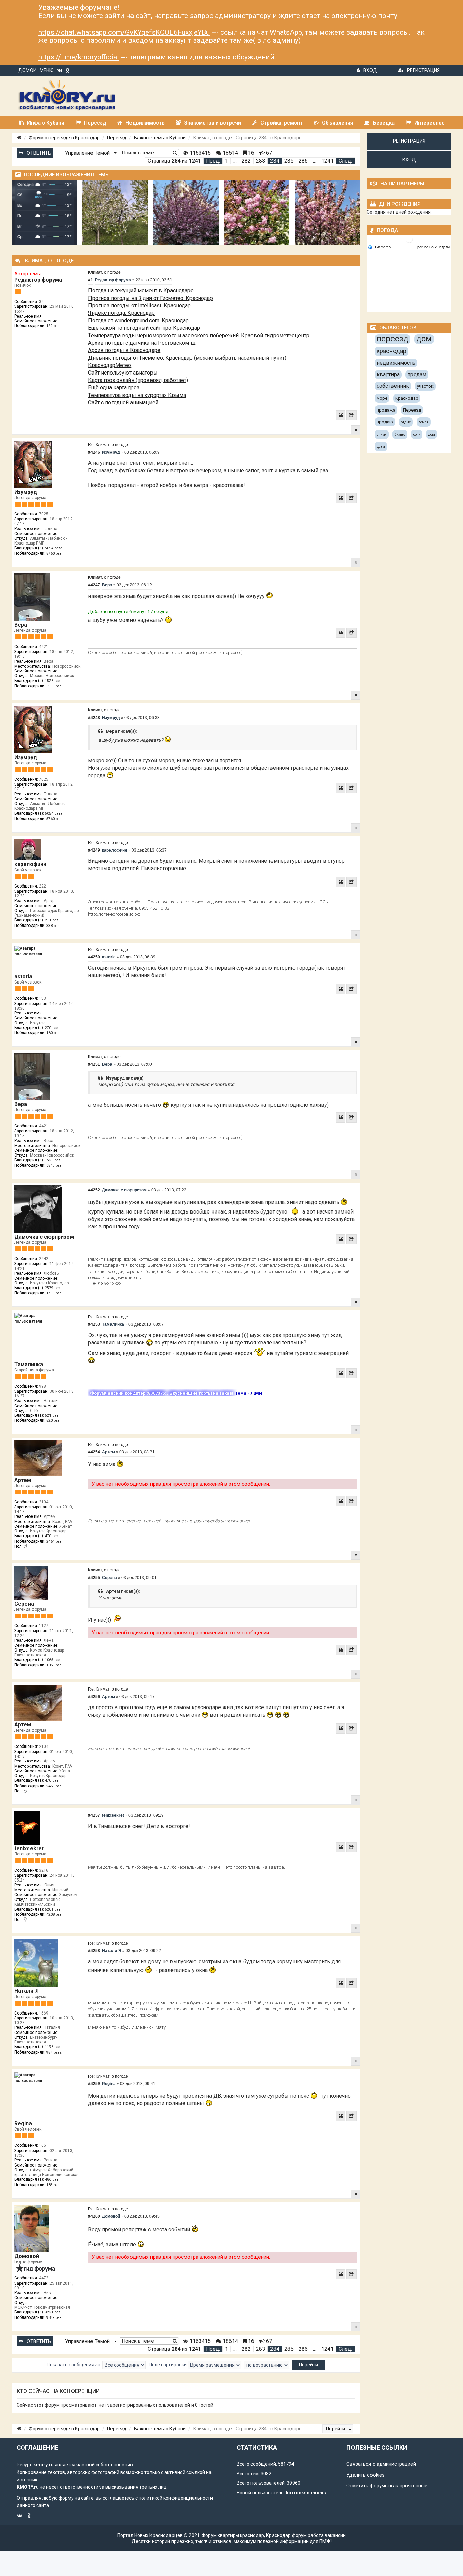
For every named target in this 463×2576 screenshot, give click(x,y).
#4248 (94, 718)
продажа (386, 410)
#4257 (94, 1815)
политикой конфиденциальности (176, 2498)
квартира (388, 374)
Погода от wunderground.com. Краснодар (138, 320)
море (382, 398)
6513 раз (54, 686)
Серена (24, 1604)
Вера (21, 625)
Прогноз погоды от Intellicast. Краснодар (139, 306)
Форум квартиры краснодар (233, 2535)
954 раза (54, 2052)
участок (425, 386)
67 (268, 153)
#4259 (94, 2084)
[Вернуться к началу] (356, 430)
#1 (90, 280)
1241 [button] (327, 161)
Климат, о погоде (104, 272)
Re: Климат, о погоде (108, 445)
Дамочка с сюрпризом (44, 1237)
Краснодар (407, 398)
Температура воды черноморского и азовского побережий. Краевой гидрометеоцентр (199, 335)
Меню (47, 70)
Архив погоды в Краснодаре (124, 350)
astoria (23, 977)
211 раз (52, 920)
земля (424, 422)
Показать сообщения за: (75, 2364)
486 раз (52, 2180)
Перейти (336, 2429)
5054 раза (54, 548)
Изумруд (26, 492)
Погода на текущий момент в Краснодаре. (141, 291)
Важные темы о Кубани (160, 138)
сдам (381, 447)
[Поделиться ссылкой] (351, 415)
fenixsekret (29, 1848)
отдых (406, 422)
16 (250, 153)
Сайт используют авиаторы (123, 373)
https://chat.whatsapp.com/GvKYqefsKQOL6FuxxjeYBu (124, 32)
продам (417, 374)
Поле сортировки (168, 2364)
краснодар (391, 351)
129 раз (53, 326)
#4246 (94, 452)
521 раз (52, 1416)
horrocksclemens (306, 2493)
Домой (27, 70)
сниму (382, 434)
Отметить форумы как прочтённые (387, 2486)
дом (424, 339)
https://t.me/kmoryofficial (79, 57)
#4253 (94, 1324)
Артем (23, 1480)
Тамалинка (29, 1364)
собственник (393, 386)
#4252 (94, 1190)
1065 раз (53, 1660)
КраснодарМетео (110, 365)
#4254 (94, 1452)
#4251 (94, 1064)
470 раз (52, 1536)
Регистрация (423, 70)
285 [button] (289, 161)
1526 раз (53, 681)
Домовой (27, 2256)
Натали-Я (26, 1991)
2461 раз (54, 1541)
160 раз (53, 1033)
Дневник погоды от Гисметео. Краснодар (140, 358)
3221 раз (53, 2312)
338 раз (53, 926)
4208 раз (54, 1915)
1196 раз (53, 2047)
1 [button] (227, 161)
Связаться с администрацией (381, 2464)
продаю (385, 422)
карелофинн (30, 864)
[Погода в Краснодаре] (409, 239)
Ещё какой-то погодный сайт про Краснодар (144, 328)
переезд (392, 339)
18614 (230, 153)
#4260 (94, 2216)
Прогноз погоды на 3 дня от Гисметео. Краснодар (150, 298)
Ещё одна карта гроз (114, 388)
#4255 (94, 1578)
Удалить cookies (366, 2475)
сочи (417, 434)
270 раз (52, 1028)
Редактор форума (38, 280)
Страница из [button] (174, 161)
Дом (431, 434)
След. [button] (345, 161)
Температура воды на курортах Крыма (137, 395)
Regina (23, 2124)
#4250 (94, 957)
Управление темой (88, 153)
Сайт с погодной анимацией (123, 403)
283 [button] (260, 161)
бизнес (400, 434)
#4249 (94, 850)
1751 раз (54, 1293)
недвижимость (396, 363)
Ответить (39, 153)
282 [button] (246, 161)
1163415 (199, 153)
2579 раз (53, 1288)
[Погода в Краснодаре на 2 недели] (432, 247)
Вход (370, 70)
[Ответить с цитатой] (341, 415)
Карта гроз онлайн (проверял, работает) (138, 380)
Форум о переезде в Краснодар (64, 138)
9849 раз (54, 2318)
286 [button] (303, 161)
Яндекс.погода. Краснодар (121, 313)
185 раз (53, 2185)
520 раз (53, 1421)
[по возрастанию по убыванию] (267, 2365)
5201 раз (53, 1910)
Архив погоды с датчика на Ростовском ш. (142, 343)
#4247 (94, 585)
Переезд (117, 138)
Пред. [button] (213, 161)
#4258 (94, 1951)
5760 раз (54, 554)
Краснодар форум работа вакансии (306, 2535)
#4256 (94, 1697)
